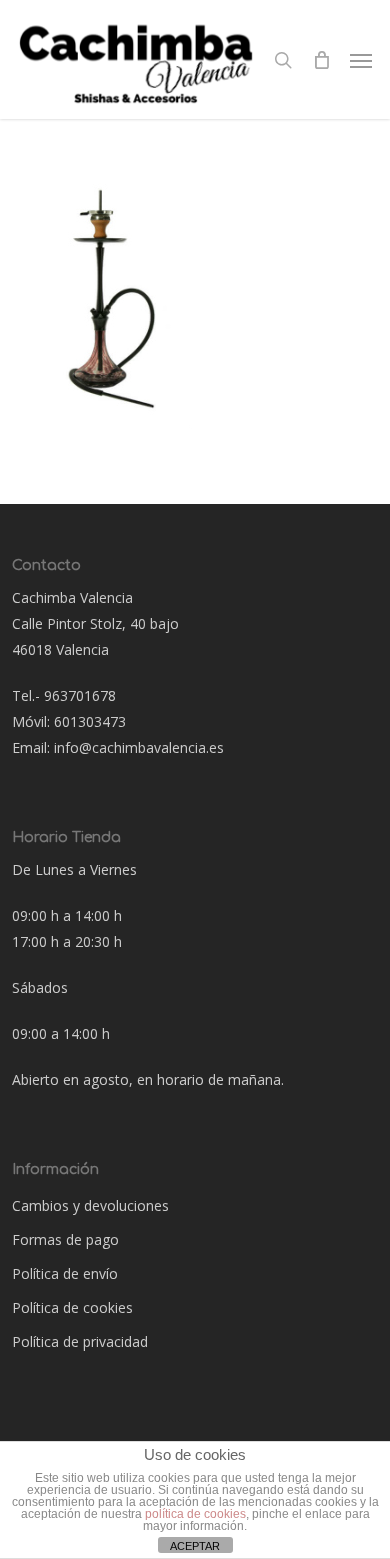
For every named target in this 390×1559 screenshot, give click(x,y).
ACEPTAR (195, 1546)
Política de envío (65, 1273)
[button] (361, 60)
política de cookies (195, 1514)
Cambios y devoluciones (90, 1205)
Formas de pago (65, 1239)
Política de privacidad (80, 1341)
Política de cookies (72, 1307)
